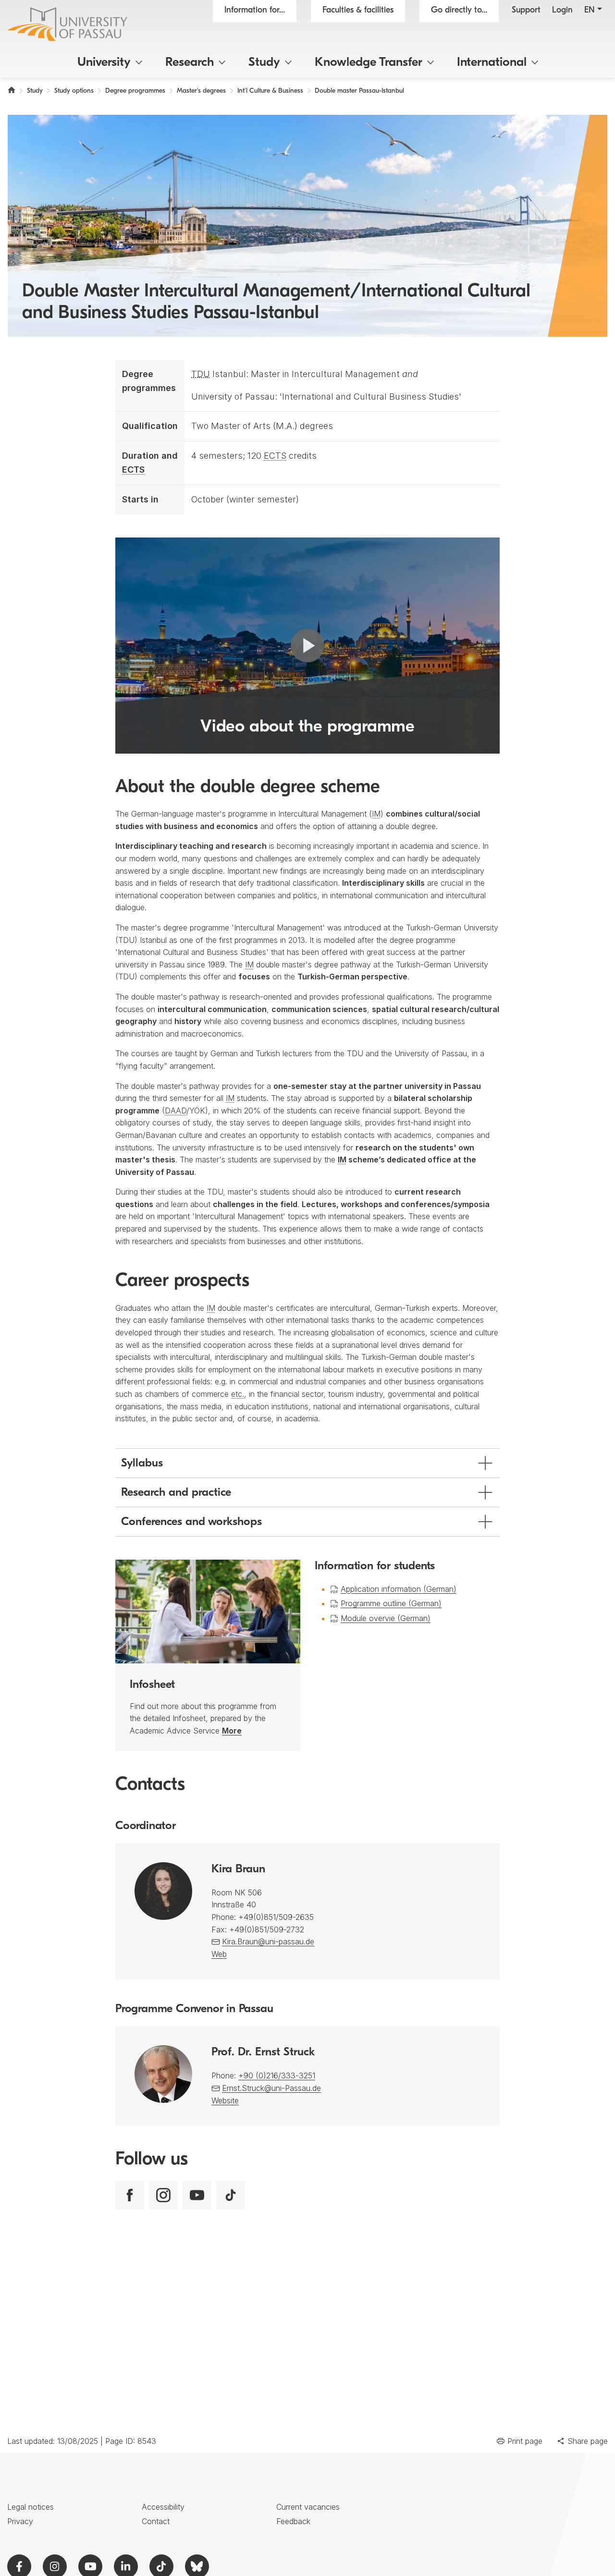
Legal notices (31, 2507)
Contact (156, 2521)
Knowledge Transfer (369, 63)
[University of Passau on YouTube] (197, 2195)
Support (526, 11)
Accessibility (163, 2507)
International (492, 63)
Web (219, 1954)
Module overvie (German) (386, 1618)
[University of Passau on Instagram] (163, 2195)
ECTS (133, 470)
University (104, 63)
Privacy (20, 2521)
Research (190, 63)
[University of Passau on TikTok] (231, 2195)
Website (225, 2100)
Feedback (293, 2521)
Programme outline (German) (391, 1603)
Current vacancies (308, 2507)
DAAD (176, 1111)
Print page (525, 2441)
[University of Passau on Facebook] (130, 2195)
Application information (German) (399, 1589)
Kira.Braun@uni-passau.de (268, 1941)
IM (376, 814)
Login (562, 11)
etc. (238, 1394)
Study (264, 63)
